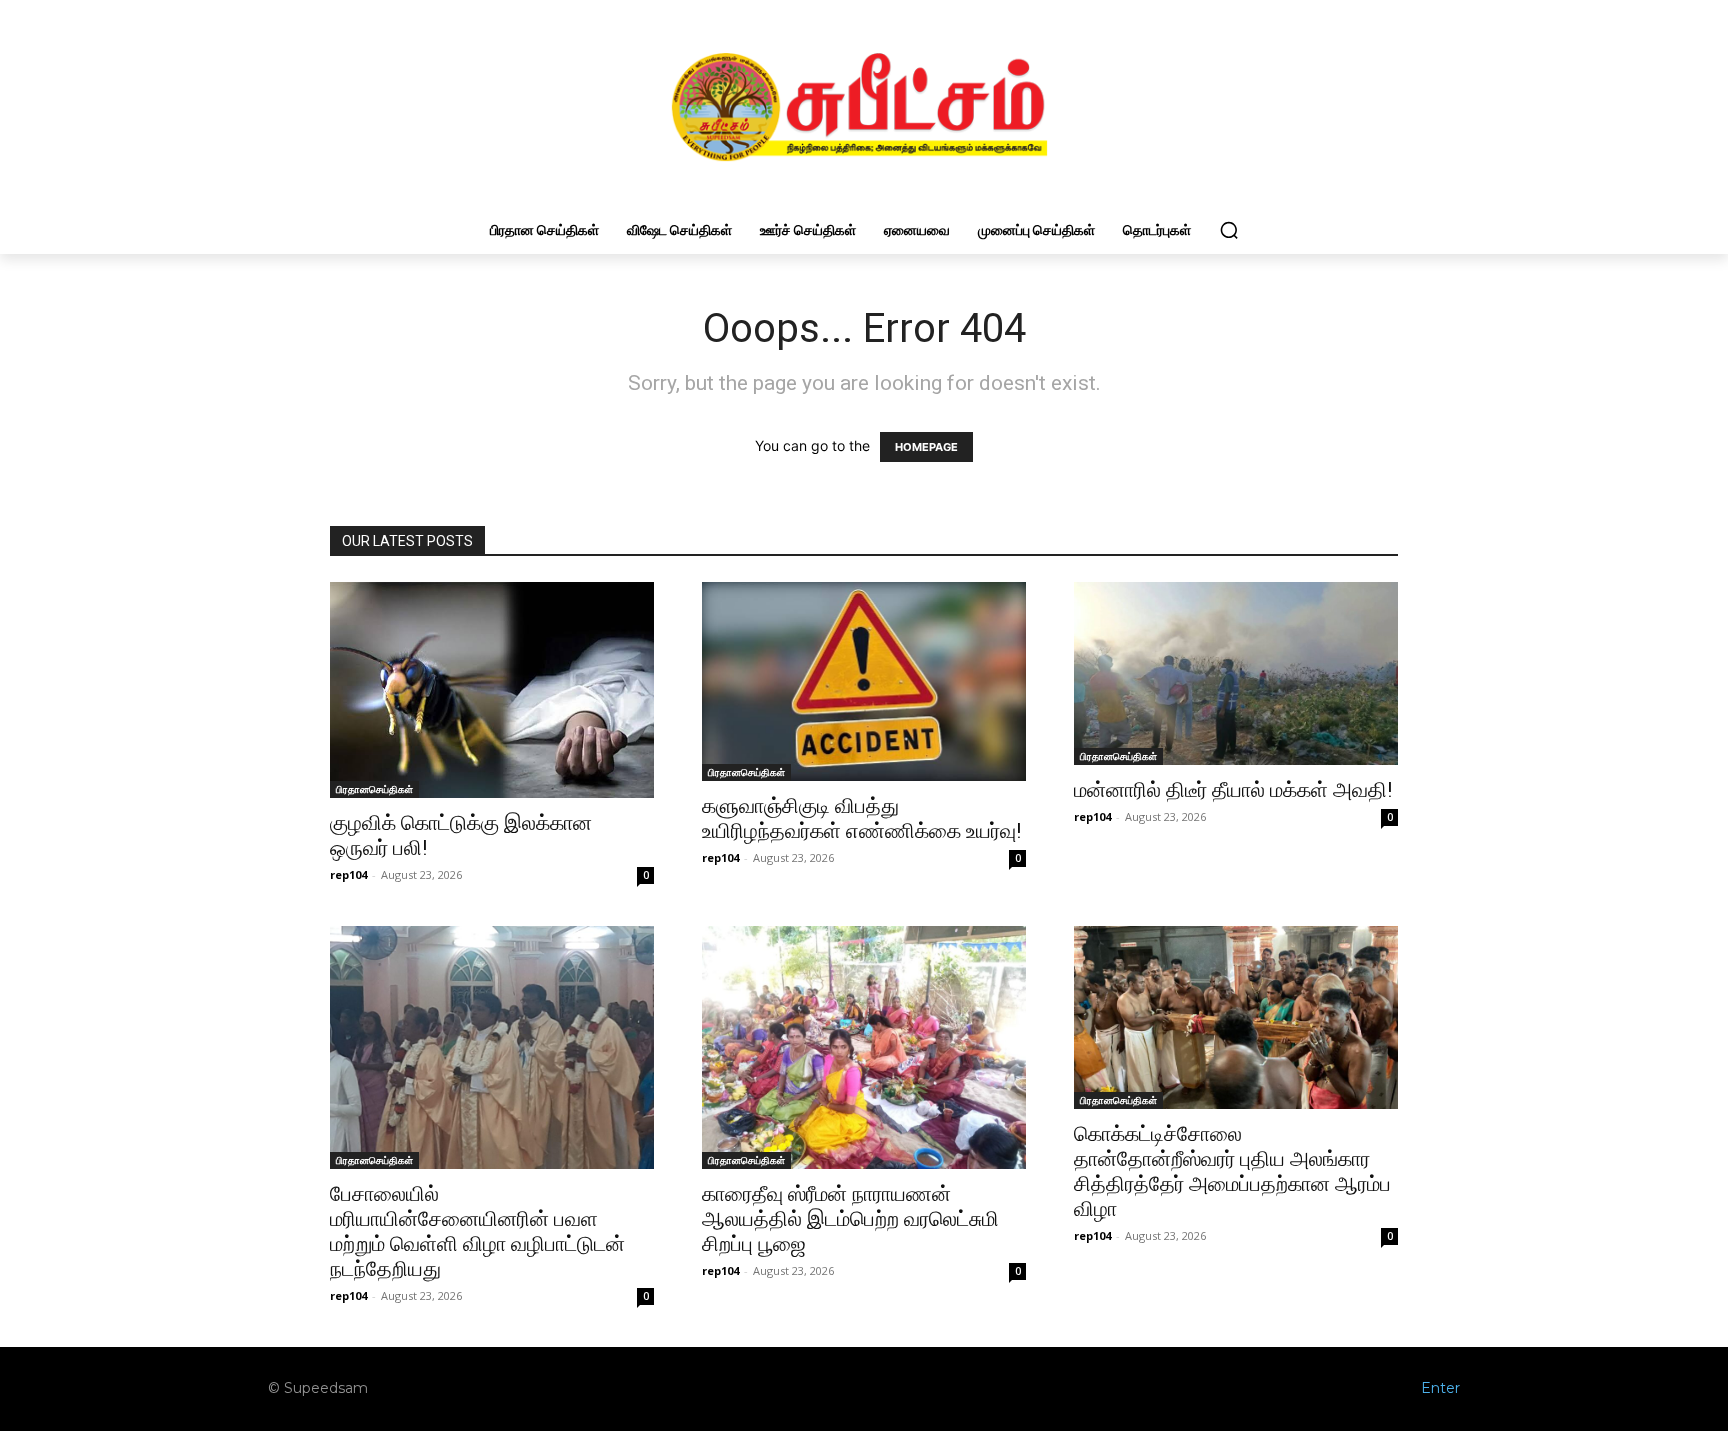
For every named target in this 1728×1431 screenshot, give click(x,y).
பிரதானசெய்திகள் (374, 789)
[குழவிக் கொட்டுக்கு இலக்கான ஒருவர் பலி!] (492, 690)
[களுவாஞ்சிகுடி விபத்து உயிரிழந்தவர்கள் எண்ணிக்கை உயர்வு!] (864, 681)
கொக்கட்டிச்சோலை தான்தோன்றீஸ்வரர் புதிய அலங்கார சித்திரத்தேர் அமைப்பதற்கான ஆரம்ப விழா (1232, 1171)
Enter (1440, 1388)
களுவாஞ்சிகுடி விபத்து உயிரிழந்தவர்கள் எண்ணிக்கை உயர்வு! (861, 818)
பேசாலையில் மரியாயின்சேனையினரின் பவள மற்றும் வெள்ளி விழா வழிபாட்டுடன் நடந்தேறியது (477, 1231)
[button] (1229, 230)
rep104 (348, 874)
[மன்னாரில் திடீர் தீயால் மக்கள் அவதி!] (1236, 673)
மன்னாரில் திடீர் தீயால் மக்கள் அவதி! (1233, 790)
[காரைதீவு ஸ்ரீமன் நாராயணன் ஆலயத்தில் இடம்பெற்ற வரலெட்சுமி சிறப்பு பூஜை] (864, 1047)
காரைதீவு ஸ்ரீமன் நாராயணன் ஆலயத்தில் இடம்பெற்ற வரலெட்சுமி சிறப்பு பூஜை (850, 1219)
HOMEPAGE (926, 447)
